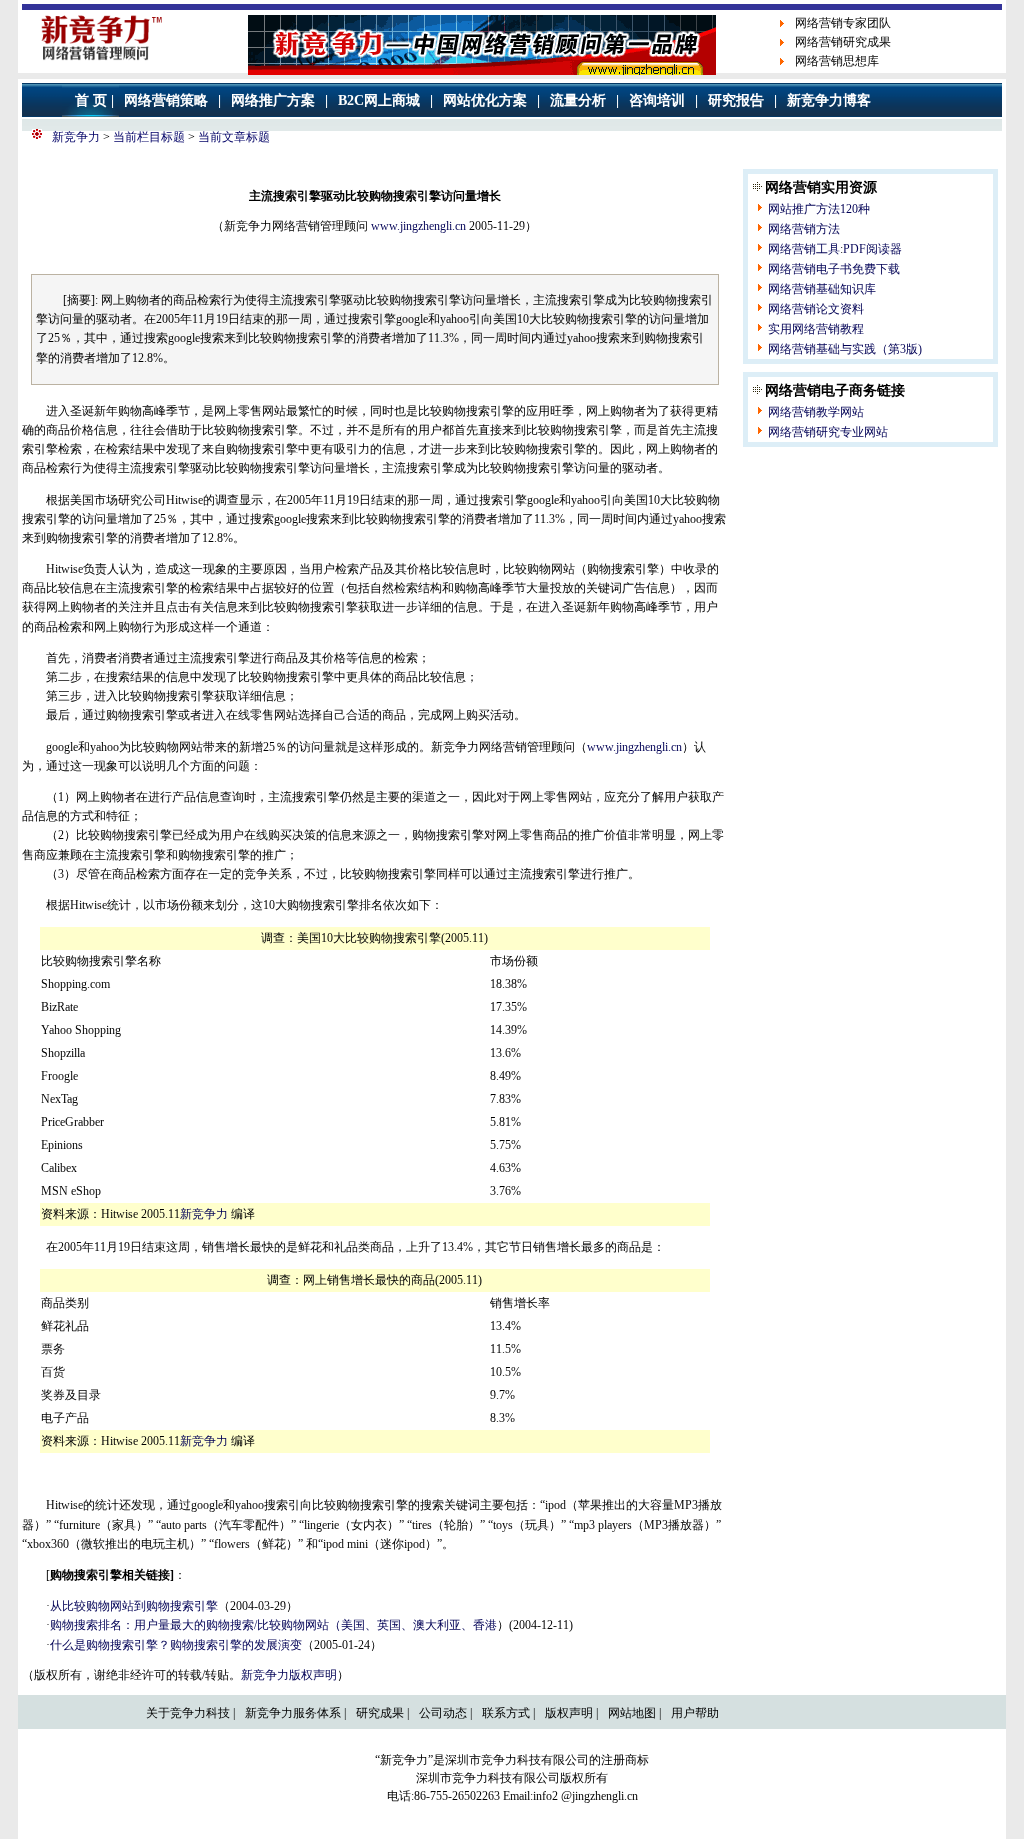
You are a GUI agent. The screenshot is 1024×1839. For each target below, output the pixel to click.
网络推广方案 (273, 100)
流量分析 (578, 100)
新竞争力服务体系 (293, 1713)
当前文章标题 (232, 137)
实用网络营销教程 (816, 329)
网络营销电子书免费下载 (834, 269)
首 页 (91, 100)
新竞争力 (76, 137)
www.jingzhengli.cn (418, 226)
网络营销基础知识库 (822, 289)
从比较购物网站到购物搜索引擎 (134, 1606)
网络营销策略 (166, 100)
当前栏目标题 (147, 137)
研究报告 (736, 100)
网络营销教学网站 (816, 412)
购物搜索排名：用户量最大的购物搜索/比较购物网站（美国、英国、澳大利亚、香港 (273, 1625)
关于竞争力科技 (188, 1713)
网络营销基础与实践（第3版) (845, 349)
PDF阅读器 (872, 249)
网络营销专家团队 (843, 23)
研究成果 (380, 1713)
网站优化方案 (485, 100)
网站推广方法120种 (819, 209)
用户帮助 (695, 1713)
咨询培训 (657, 100)
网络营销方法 (804, 229)
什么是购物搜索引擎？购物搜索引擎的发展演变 (176, 1645)
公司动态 (443, 1713)
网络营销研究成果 (843, 42)
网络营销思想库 (837, 61)
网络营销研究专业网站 (828, 432)
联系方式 (506, 1713)
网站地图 (632, 1713)
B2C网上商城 (379, 100)
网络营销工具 (804, 249)
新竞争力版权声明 (289, 1675)
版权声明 (569, 1713)
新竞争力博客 (829, 100)
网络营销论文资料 (816, 309)
